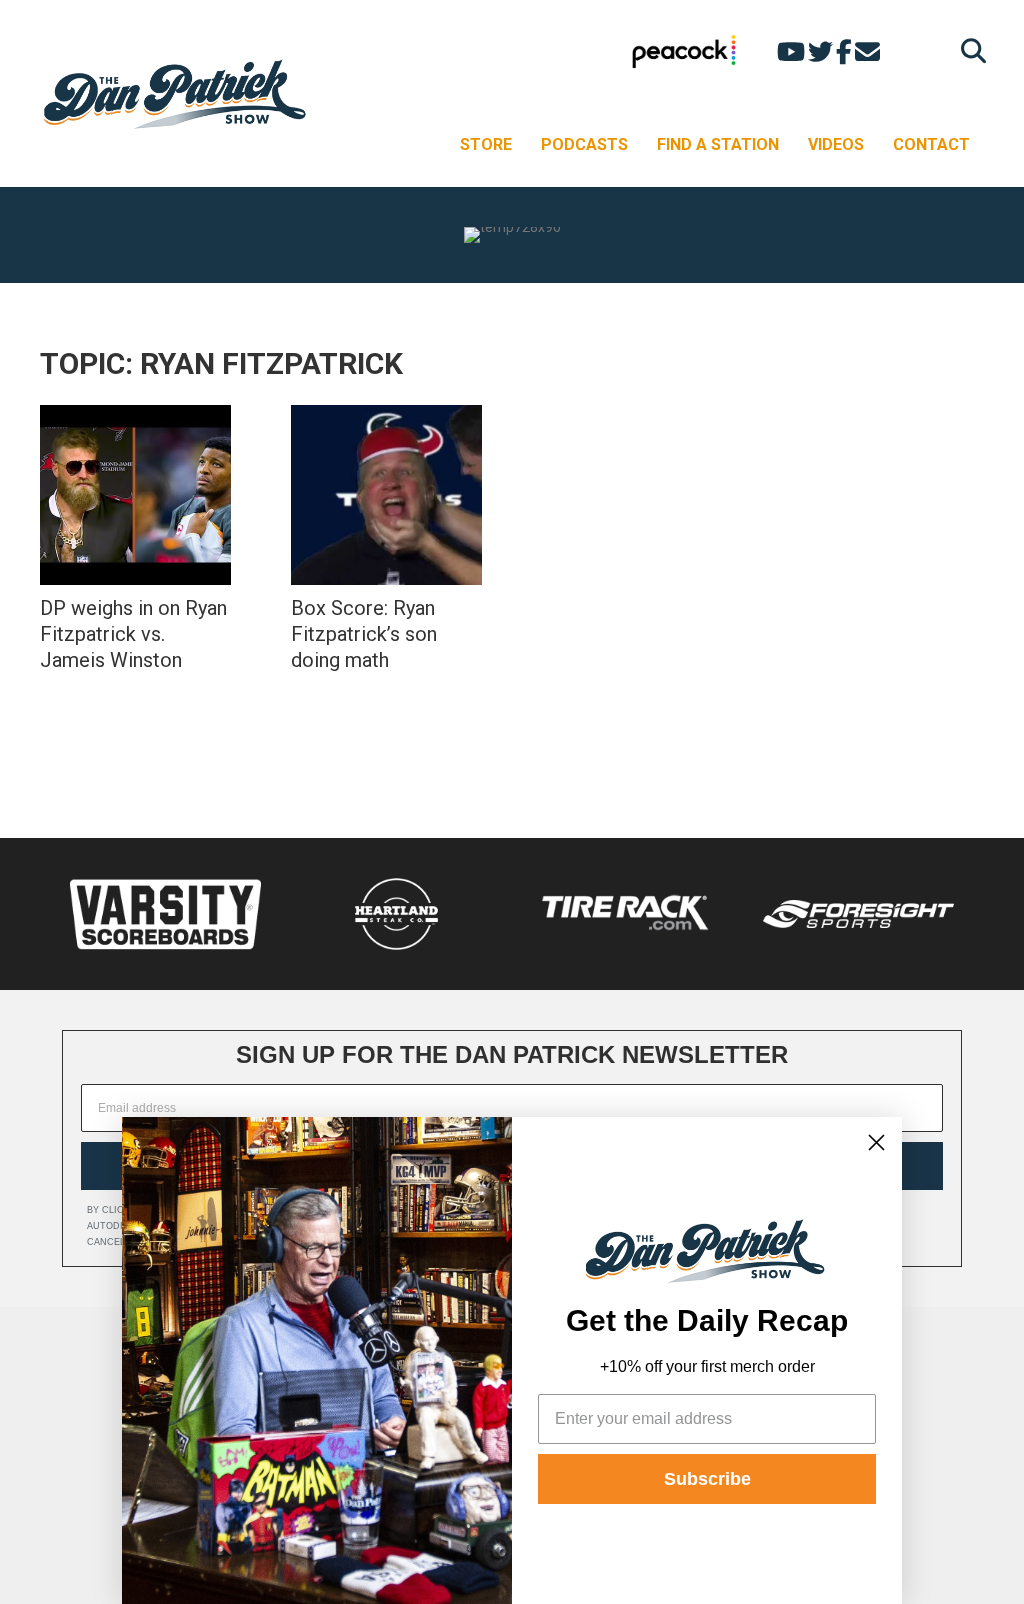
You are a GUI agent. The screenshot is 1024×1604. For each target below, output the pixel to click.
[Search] (968, 50)
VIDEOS (836, 144)
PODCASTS (584, 144)
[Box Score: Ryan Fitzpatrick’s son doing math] (386, 495)
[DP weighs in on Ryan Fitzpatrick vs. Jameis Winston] (135, 495)
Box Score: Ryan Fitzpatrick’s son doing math (364, 634)
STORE (486, 144)
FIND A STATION (718, 144)
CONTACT (931, 144)
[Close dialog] (876, 1142)
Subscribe (707, 1479)
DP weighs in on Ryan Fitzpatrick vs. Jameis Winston (133, 634)
